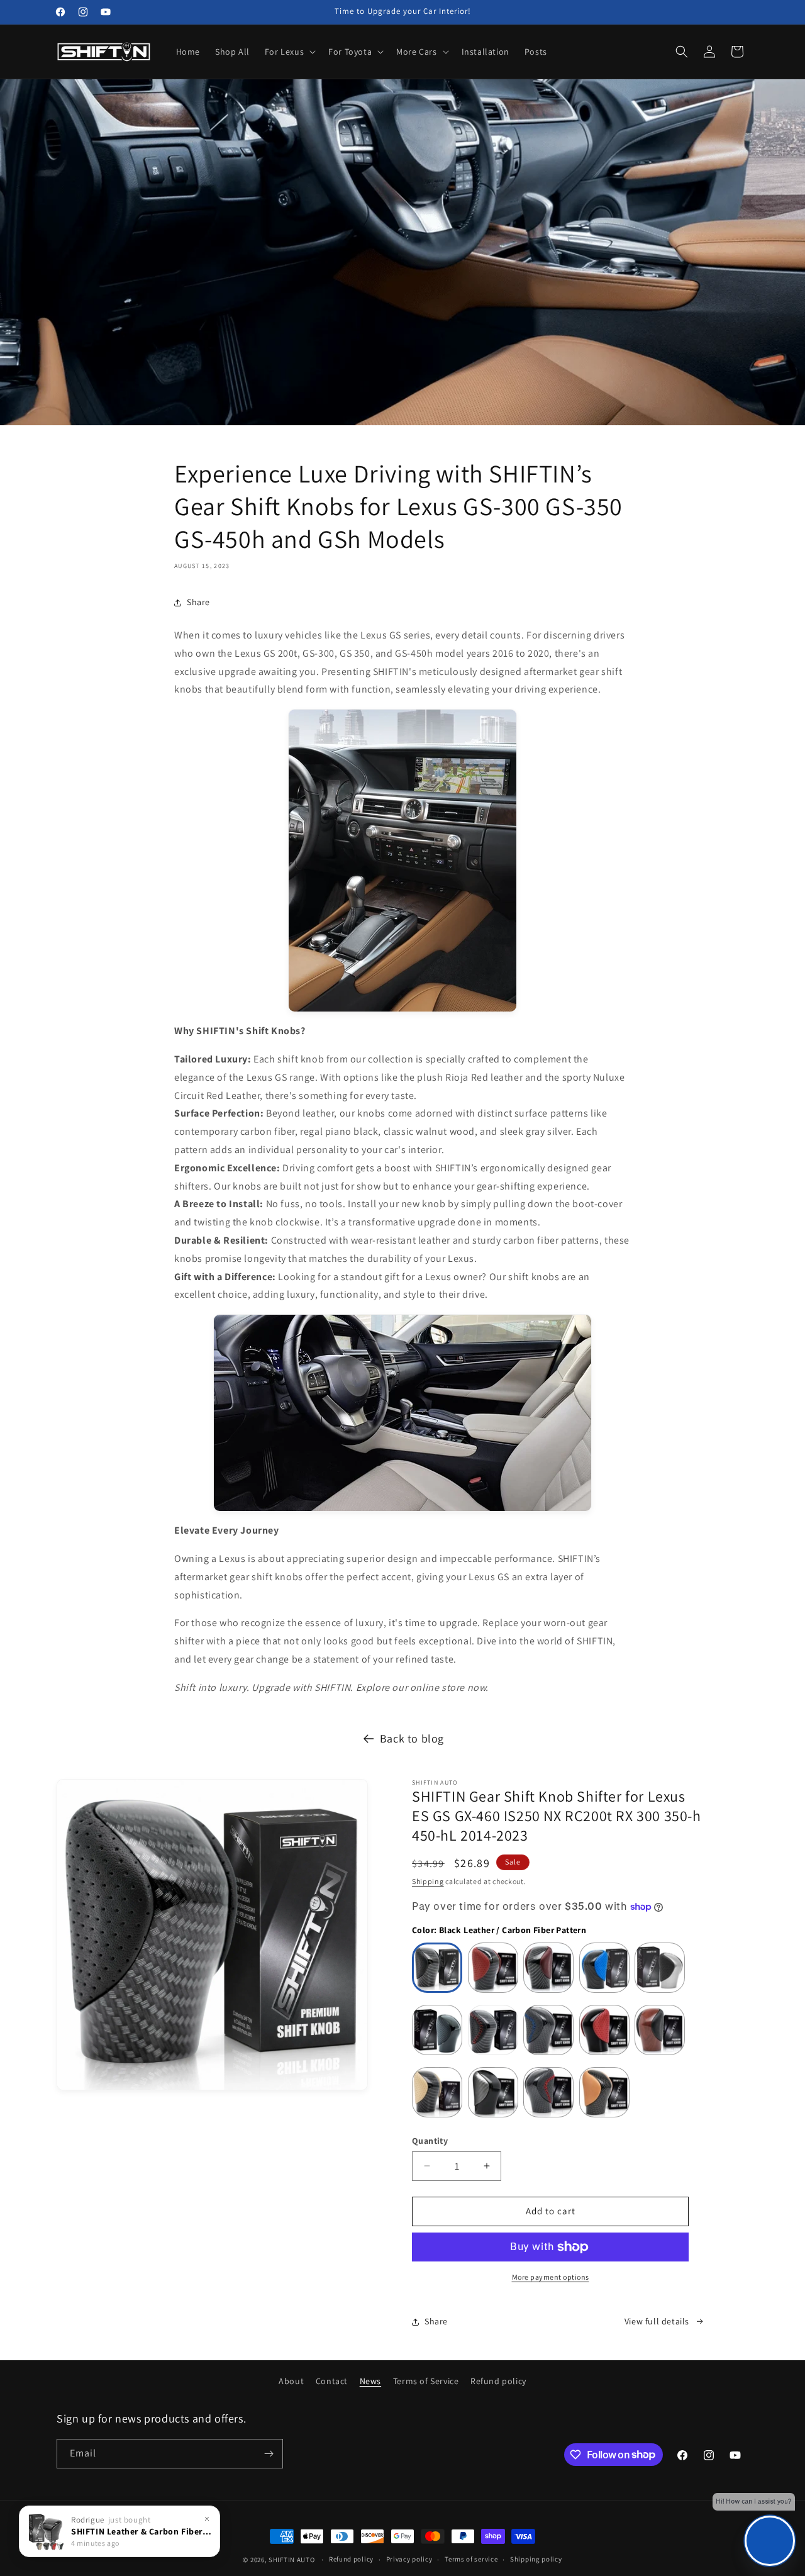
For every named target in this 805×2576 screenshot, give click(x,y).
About (291, 2381)
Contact (332, 2381)
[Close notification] (207, 2519)
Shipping (428, 1881)
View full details (657, 2321)
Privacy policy (409, 2559)
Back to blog (412, 1738)
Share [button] (198, 602)
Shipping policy (536, 2559)
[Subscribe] (269, 2454)
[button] (289, 52)
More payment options (551, 2277)
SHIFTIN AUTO (291, 2560)
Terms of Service (426, 2381)
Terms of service (471, 2559)
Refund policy (498, 2381)
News (370, 2381)
